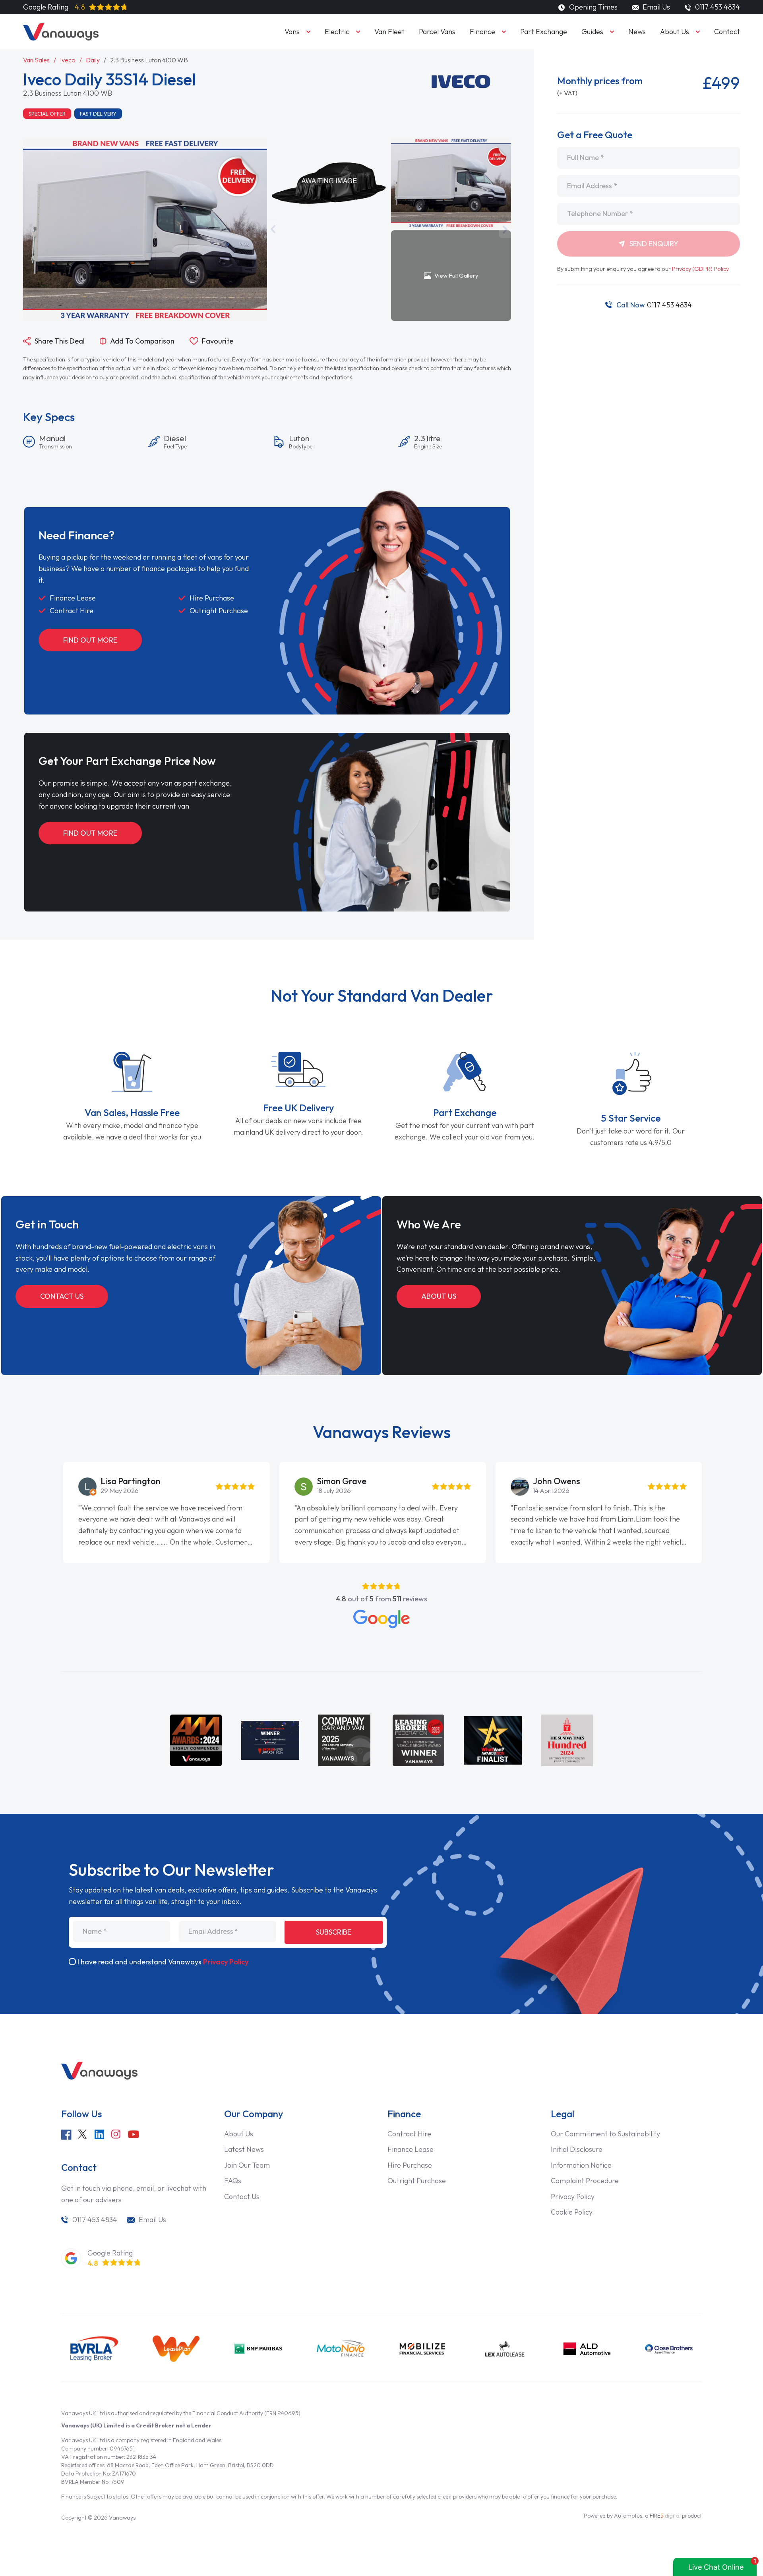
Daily (93, 60)
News (637, 32)
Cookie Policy (572, 2212)
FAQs (233, 2181)
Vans (292, 32)
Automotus (628, 2516)
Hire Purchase (410, 2165)
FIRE (665, 2516)
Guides (592, 32)
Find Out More (90, 640)
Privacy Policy (226, 1962)
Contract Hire (409, 2134)
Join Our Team (247, 2165)
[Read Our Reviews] (381, 1619)
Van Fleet (389, 32)
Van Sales (36, 60)
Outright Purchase (417, 2181)
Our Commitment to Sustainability (605, 2134)
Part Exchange (544, 32)
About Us (675, 32)
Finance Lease (411, 2149)
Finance (482, 32)
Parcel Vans (437, 32)
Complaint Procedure (585, 2181)
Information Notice (581, 2165)
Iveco (68, 60)
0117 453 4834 (654, 305)
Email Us (656, 7)
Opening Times (592, 7)
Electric (337, 32)
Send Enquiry (653, 244)
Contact (727, 32)
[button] (273, 229)
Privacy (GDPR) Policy (700, 269)
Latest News (244, 2149)
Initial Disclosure (577, 2149)
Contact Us (62, 1296)
